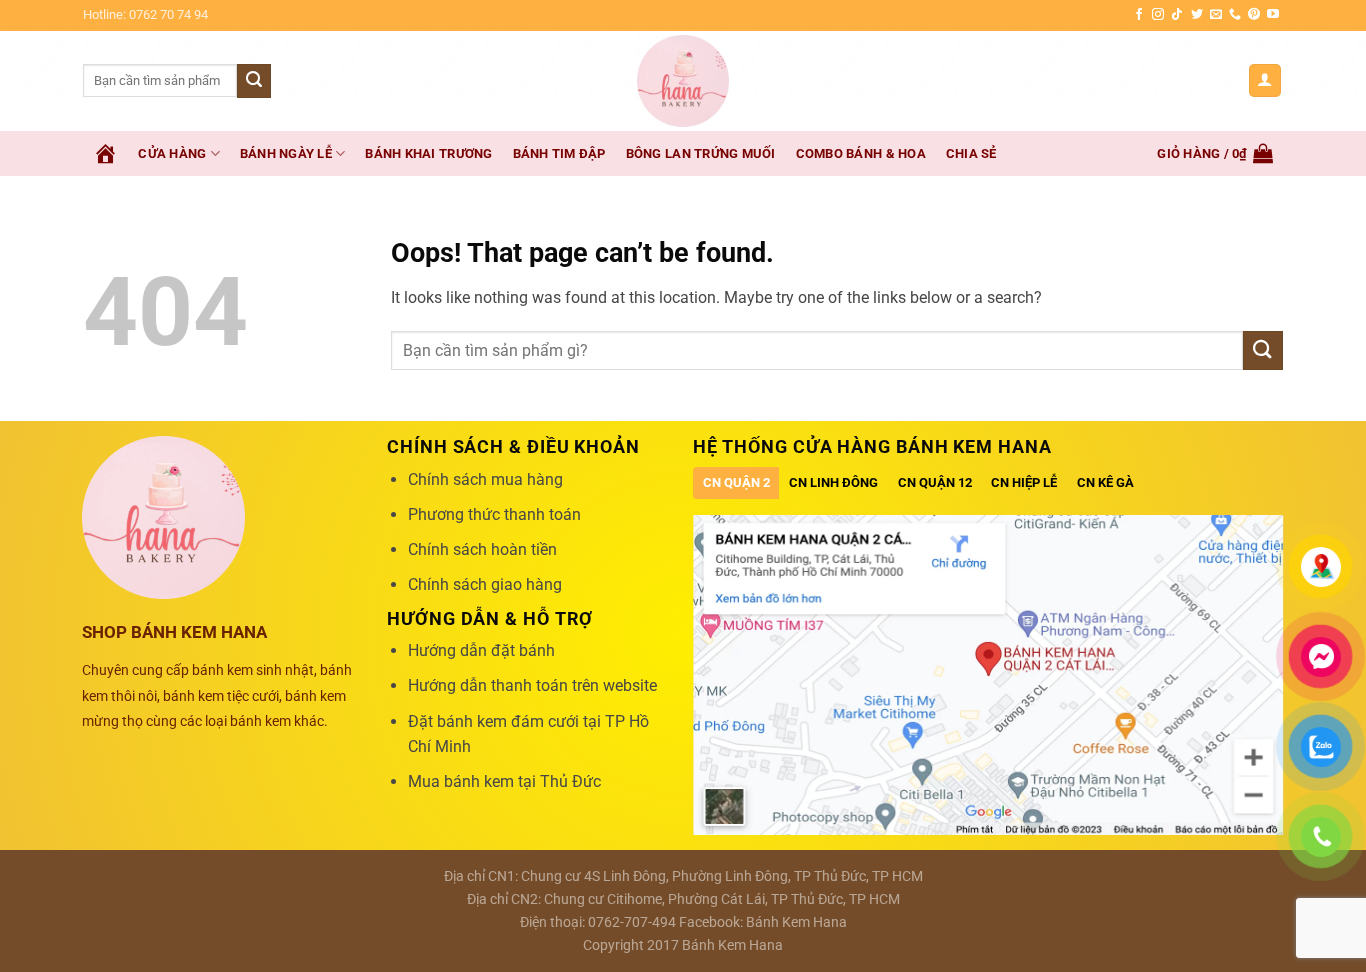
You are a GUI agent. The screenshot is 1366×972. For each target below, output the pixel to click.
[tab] (736, 483)
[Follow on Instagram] (1158, 15)
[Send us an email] (1216, 15)
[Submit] (254, 81)
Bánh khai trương (428, 153)
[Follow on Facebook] (1139, 15)
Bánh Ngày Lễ (286, 153)
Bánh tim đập (559, 153)
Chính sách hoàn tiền (482, 549)
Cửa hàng (172, 153)
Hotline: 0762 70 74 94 (145, 14)
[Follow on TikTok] (1177, 15)
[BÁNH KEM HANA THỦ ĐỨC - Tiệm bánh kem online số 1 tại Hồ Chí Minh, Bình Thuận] (683, 81)
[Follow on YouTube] (1273, 15)
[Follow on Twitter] (1197, 15)
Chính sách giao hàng (485, 584)
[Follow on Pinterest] (1254, 15)
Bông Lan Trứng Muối (701, 153)
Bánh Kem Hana (796, 922)
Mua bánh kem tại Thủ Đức (504, 781)
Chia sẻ (971, 153)
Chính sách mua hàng (485, 479)
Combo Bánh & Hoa (861, 153)
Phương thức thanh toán (494, 514)
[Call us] (1235, 15)
